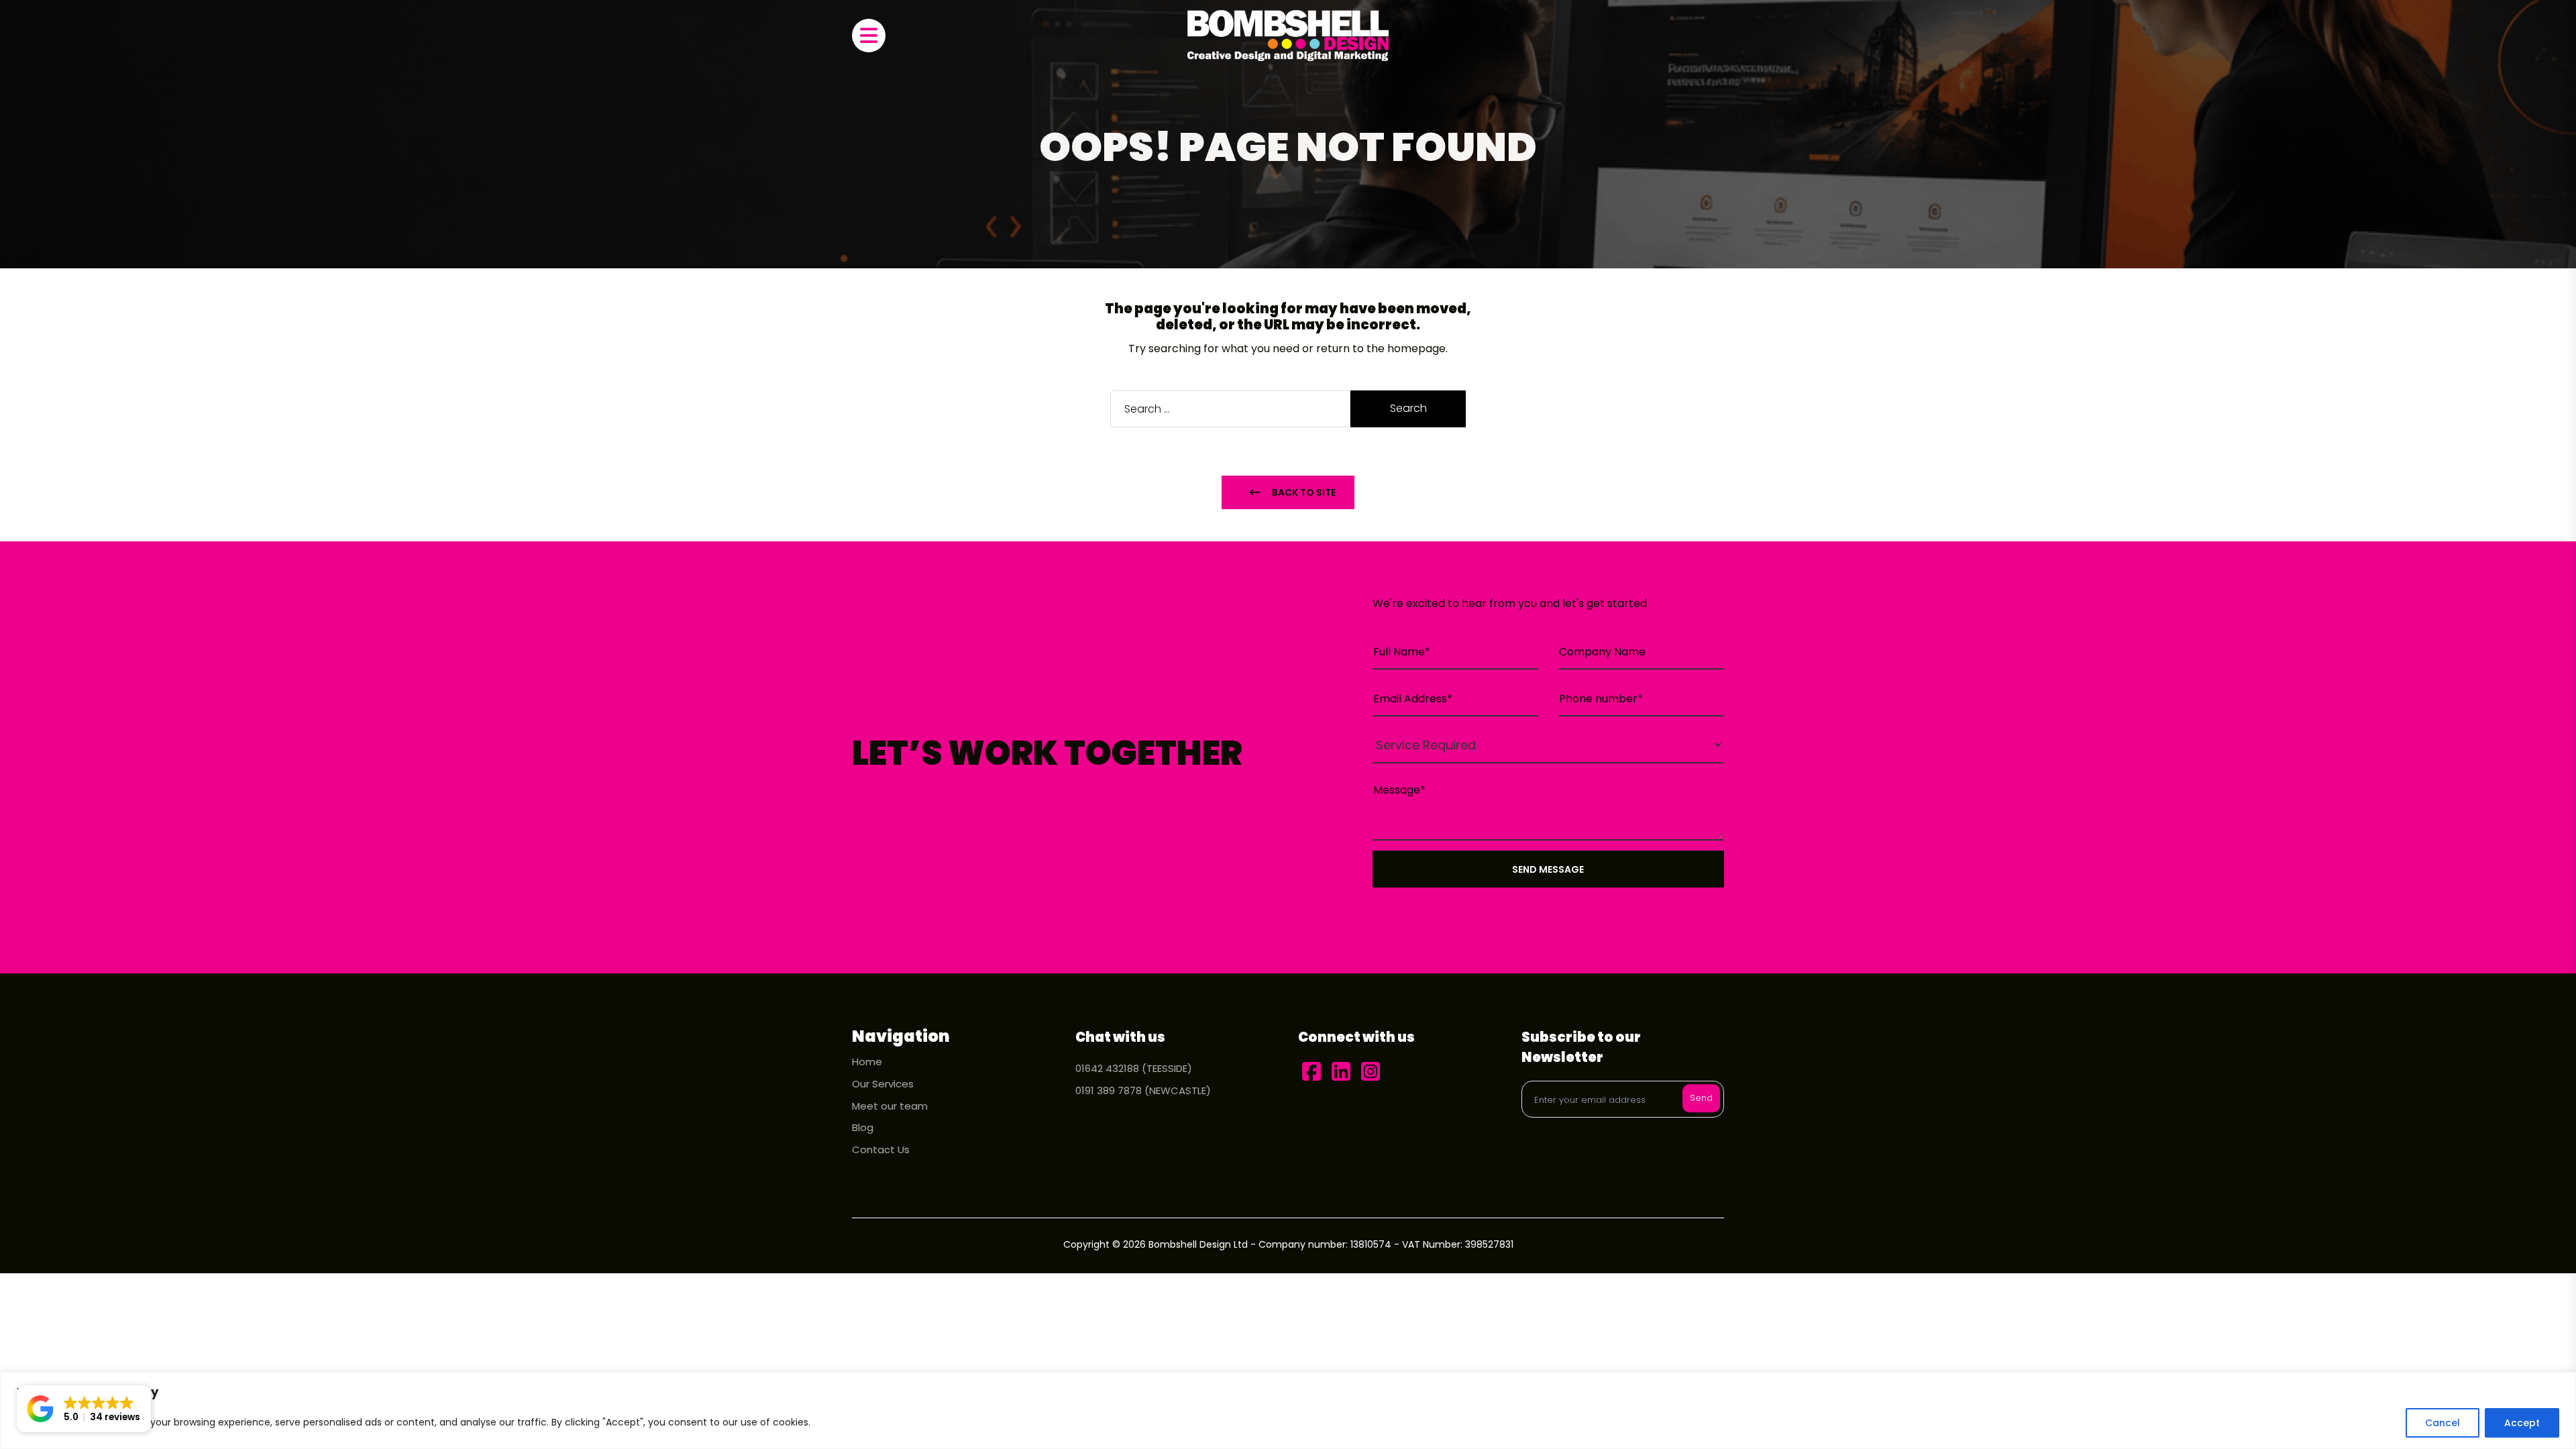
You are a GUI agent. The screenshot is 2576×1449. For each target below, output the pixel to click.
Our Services (883, 1084)
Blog (863, 1127)
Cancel (2443, 1423)
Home (867, 1062)
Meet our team (890, 1106)
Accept (2522, 1423)
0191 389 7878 (1109, 1090)
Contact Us (881, 1149)
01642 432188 (1107, 1068)
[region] (1288, 1410)
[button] (84, 1409)
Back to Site (1302, 492)
